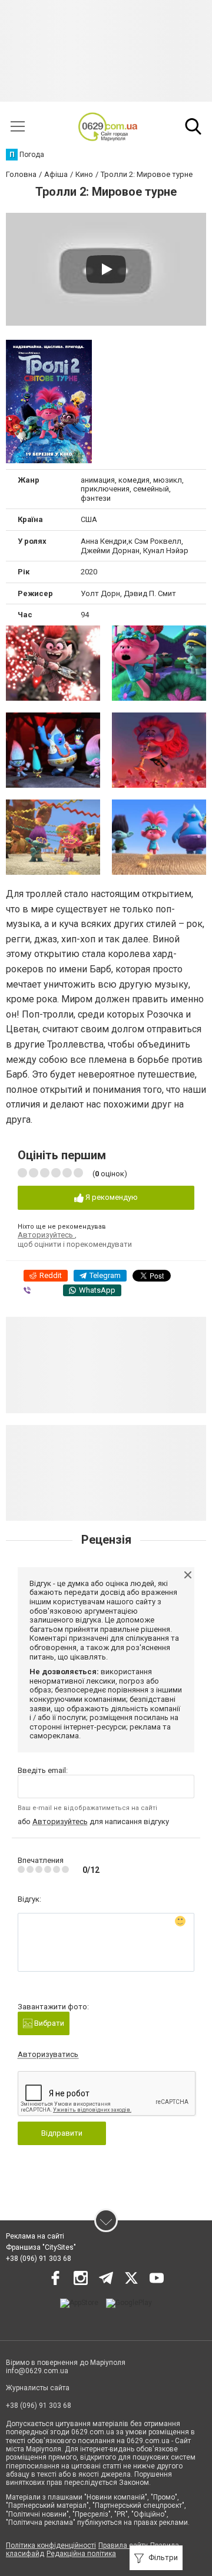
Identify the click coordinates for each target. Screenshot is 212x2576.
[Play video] (106, 269)
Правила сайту (123, 2545)
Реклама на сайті (35, 2236)
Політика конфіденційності (51, 2545)
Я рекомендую (111, 1197)
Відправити (62, 2133)
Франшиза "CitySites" (41, 2247)
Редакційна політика (81, 2554)
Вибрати (48, 2023)
